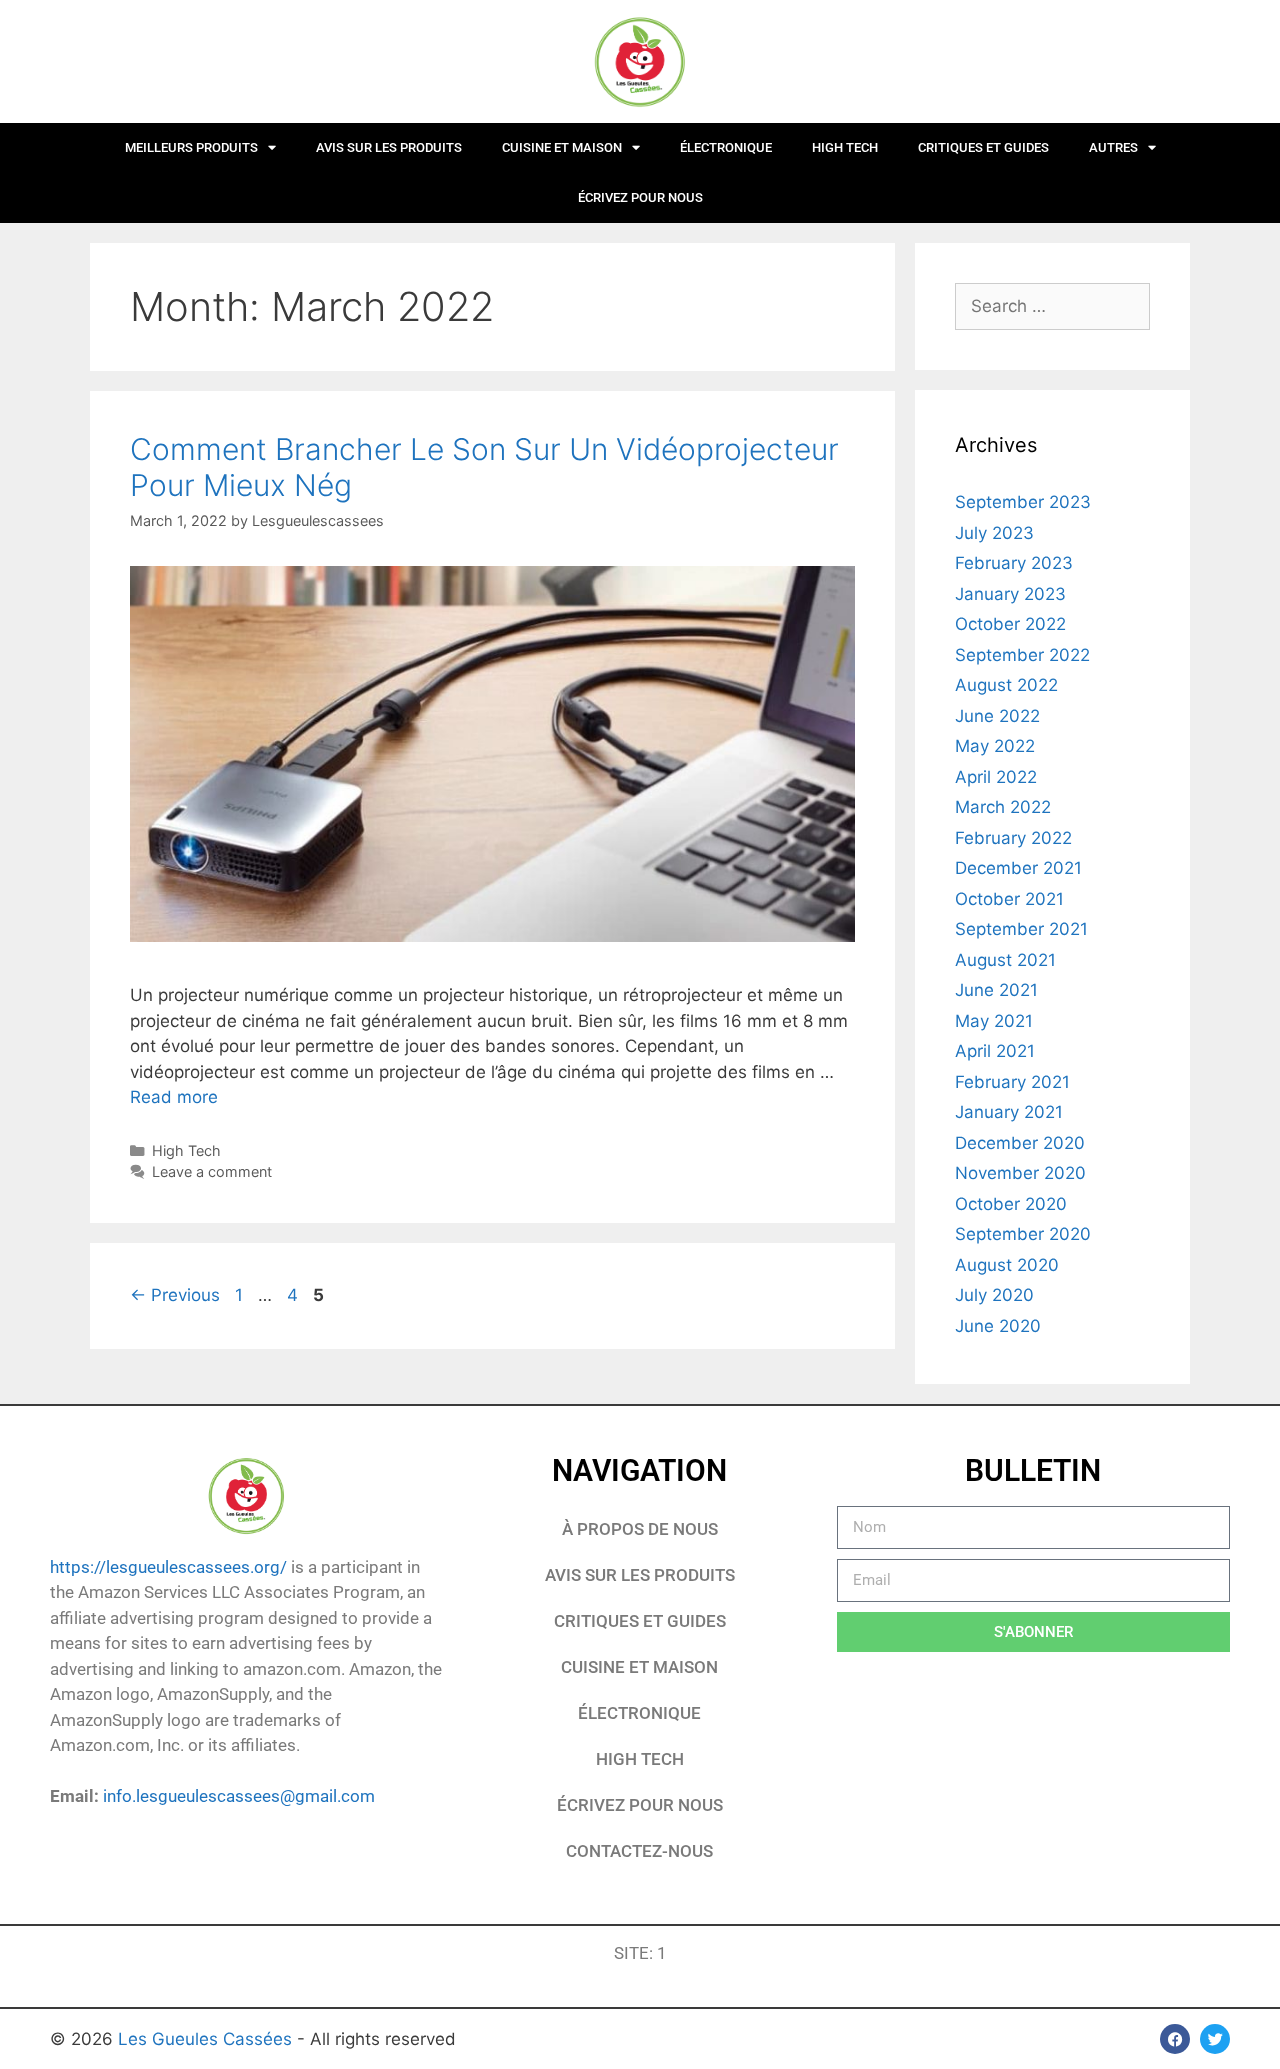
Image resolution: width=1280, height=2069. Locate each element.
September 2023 (1023, 502)
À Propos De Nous (640, 1529)
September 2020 (1023, 1234)
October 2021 (1009, 899)
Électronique (726, 147)
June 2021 (996, 990)
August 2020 (1007, 1265)
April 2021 (995, 1051)
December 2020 (1020, 1143)
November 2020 (1020, 1173)
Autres (1113, 147)
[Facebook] (1175, 2039)
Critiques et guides (983, 147)
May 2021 (994, 1021)
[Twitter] (1215, 2039)
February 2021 (1012, 1082)
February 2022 (1013, 838)
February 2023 (1014, 563)
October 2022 (1010, 624)
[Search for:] (1052, 306)
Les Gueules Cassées (207, 2039)
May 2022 (995, 746)
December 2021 (1018, 868)
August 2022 (1006, 685)
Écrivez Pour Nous (640, 1805)
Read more (174, 1097)
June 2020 (998, 1326)
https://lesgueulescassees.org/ (168, 1567)
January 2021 (1009, 1112)
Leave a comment (212, 1171)
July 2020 (994, 1295)
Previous (175, 1295)
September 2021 (1021, 929)
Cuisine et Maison (562, 147)
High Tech (845, 147)
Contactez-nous (639, 1851)
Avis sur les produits (389, 147)
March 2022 (1003, 807)
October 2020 (1011, 1204)
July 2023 (994, 533)
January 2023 (1010, 594)
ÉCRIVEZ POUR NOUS (640, 197)
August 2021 (1005, 960)
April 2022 (996, 777)
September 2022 (1022, 655)
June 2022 (997, 716)
